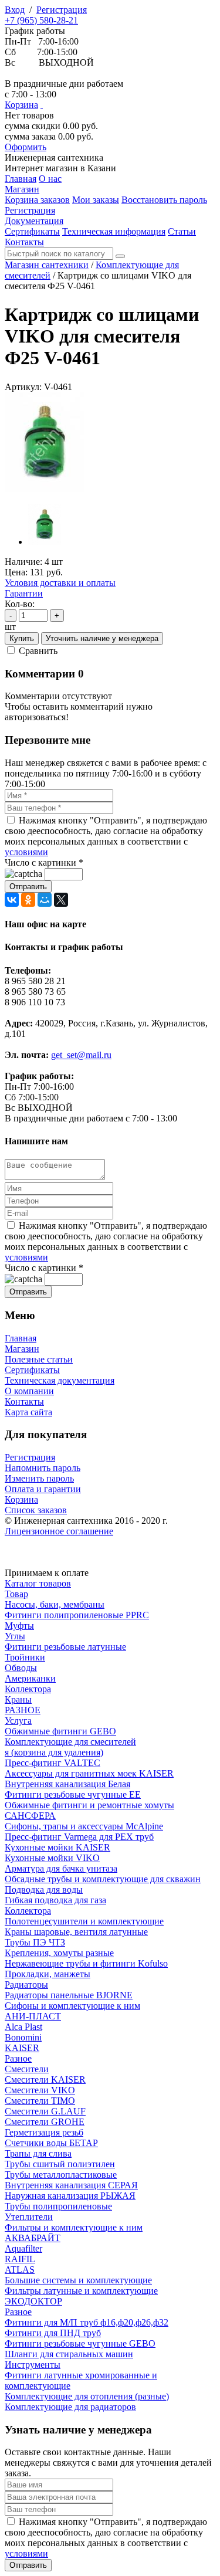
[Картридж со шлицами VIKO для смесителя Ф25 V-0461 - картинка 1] (45, 489)
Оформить (26, 147)
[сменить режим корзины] (42, 105)
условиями (26, 852)
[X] (61, 900)
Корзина (21, 105)
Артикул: (23, 387)
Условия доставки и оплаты (60, 583)
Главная (21, 1338)
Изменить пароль (39, 1478)
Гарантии (24, 593)
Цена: (16, 572)
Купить (22, 638)
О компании (29, 1391)
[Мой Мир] (45, 900)
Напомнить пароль (43, 1468)
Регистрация (62, 10)
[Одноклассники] (28, 900)
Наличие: (23, 562)
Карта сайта (28, 1412)
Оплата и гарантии (43, 1489)
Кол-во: (20, 604)
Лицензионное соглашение (59, 1531)
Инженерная (54, 157)
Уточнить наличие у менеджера (102, 638)
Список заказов (36, 1510)
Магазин (22, 1349)
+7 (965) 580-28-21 (41, 20)
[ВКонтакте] (12, 900)
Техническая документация (60, 1380)
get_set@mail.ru (81, 1055)
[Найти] (120, 256)
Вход (15, 10)
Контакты (24, 1401)
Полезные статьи (39, 1359)
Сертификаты (32, 1370)
